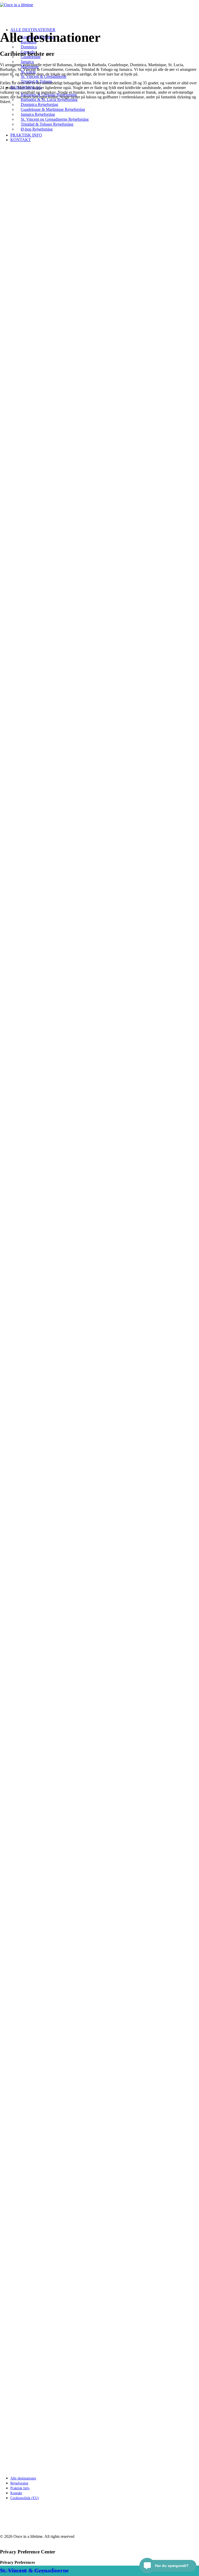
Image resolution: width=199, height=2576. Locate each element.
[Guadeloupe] (70, 1228)
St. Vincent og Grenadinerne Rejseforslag (55, 119)
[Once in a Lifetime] (99, 2419)
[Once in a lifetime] (99, 10)
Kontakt (21, 140)
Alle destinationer (23, 2478)
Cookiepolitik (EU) (25, 2498)
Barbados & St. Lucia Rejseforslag (49, 100)
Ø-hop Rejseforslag (37, 129)
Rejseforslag (19, 2483)
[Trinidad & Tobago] (75, 2135)
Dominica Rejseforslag (39, 104)
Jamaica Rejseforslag (38, 114)
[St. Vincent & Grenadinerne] (75, 2364)
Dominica (29, 47)
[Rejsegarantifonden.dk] (99, 2517)
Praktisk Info (26, 135)
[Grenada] (73, 1006)
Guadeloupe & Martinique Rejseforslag (53, 109)
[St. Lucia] (73, 1906)
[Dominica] (68, 780)
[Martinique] (72, 1681)
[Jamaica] (73, 1453)
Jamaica (27, 62)
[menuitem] (55, 47)
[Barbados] (72, 560)
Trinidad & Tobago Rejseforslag (47, 124)
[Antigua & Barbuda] (75, 335)
